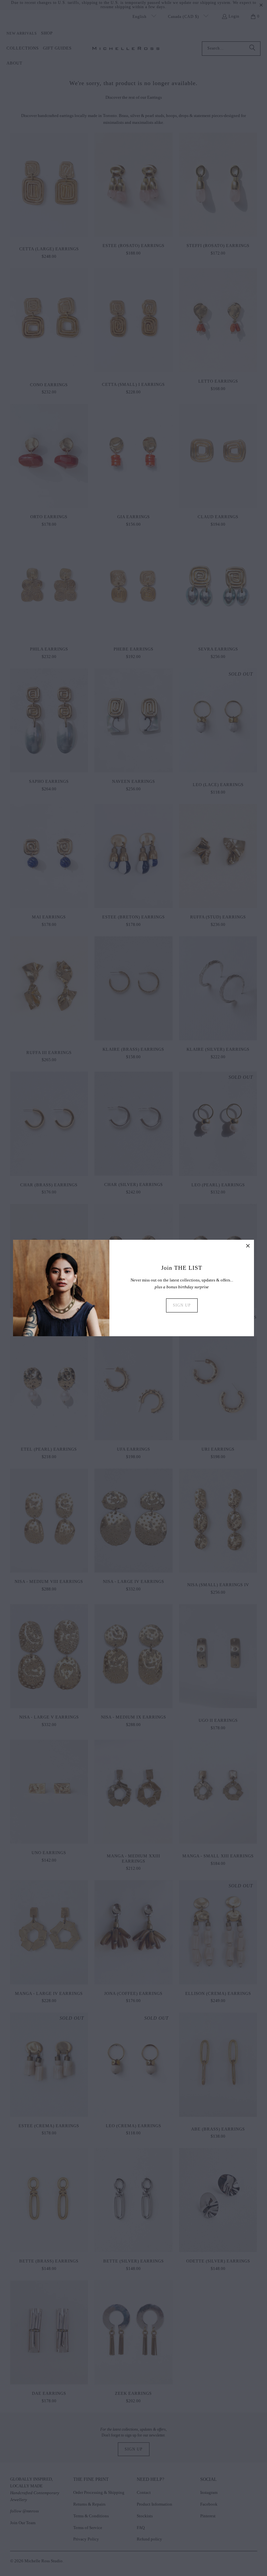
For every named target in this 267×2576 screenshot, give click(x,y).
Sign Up (182, 1305)
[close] (248, 1246)
